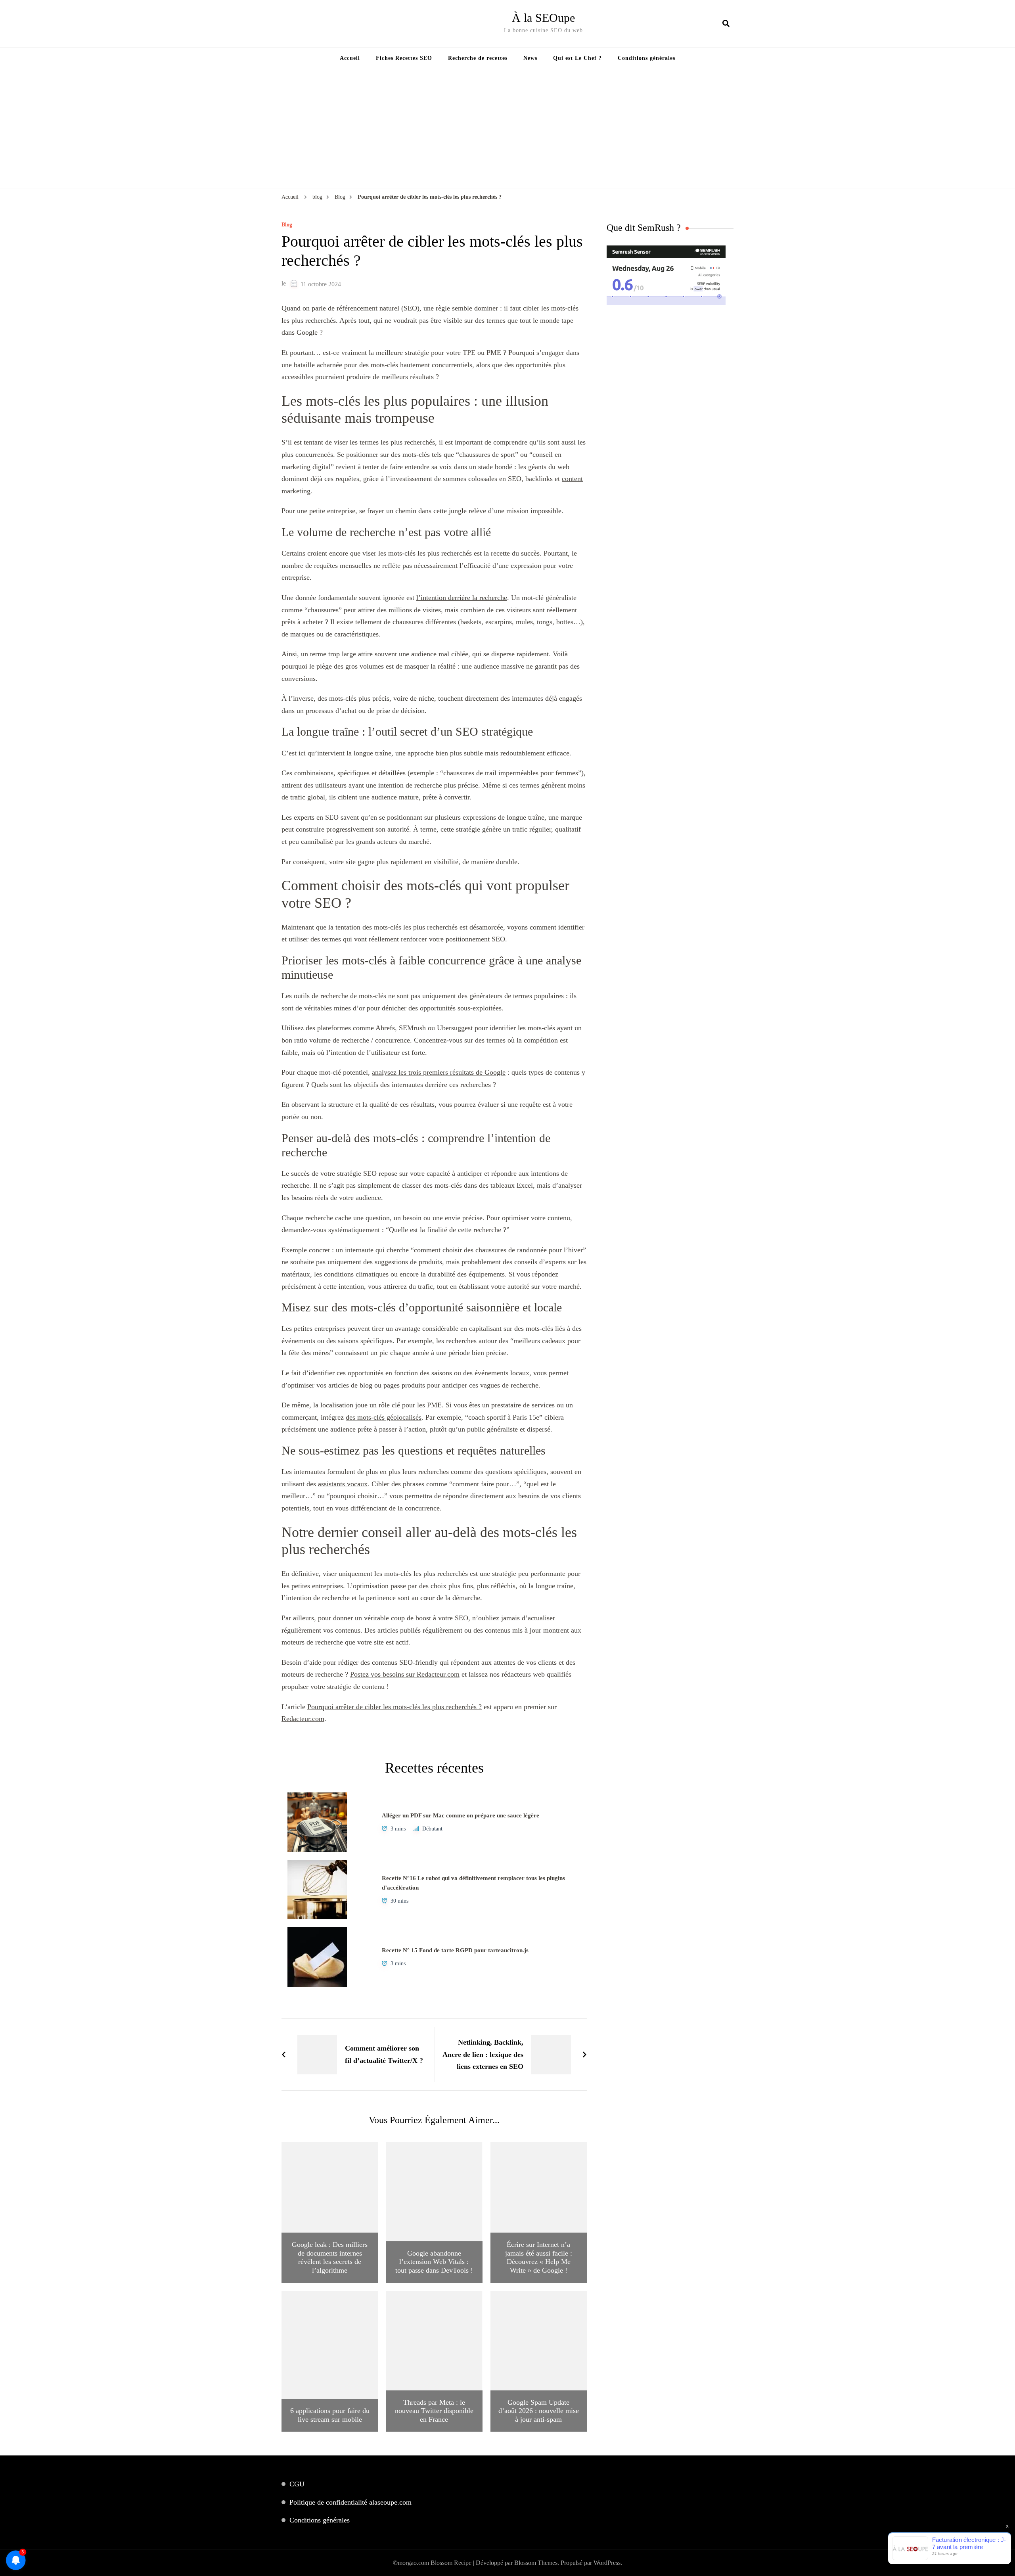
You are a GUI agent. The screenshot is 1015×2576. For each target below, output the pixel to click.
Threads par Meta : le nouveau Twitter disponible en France (434, 2411)
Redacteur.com (303, 1719)
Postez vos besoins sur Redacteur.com (405, 1674)
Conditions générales (646, 58)
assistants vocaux (343, 1484)
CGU (297, 2484)
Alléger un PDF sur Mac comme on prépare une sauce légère (461, 1815)
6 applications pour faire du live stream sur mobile (330, 2415)
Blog (287, 225)
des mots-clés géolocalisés (384, 1417)
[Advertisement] (507, 128)
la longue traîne (369, 753)
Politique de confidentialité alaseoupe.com (350, 2502)
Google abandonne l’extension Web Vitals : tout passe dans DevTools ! (434, 2262)
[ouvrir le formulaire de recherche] (726, 23)
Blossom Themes (536, 2563)
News (530, 58)
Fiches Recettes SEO (404, 58)
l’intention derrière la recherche (462, 598)
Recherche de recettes (478, 58)
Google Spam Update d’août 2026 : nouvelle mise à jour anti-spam (539, 2411)
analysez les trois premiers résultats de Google (439, 1072)
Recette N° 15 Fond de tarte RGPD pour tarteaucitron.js (455, 1950)
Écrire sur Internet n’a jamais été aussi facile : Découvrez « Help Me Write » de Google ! (539, 2257)
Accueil (350, 58)
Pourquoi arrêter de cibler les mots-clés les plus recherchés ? (395, 1707)
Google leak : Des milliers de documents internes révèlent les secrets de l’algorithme (330, 2257)
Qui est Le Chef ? (577, 58)
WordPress (607, 2563)
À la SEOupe (543, 18)
